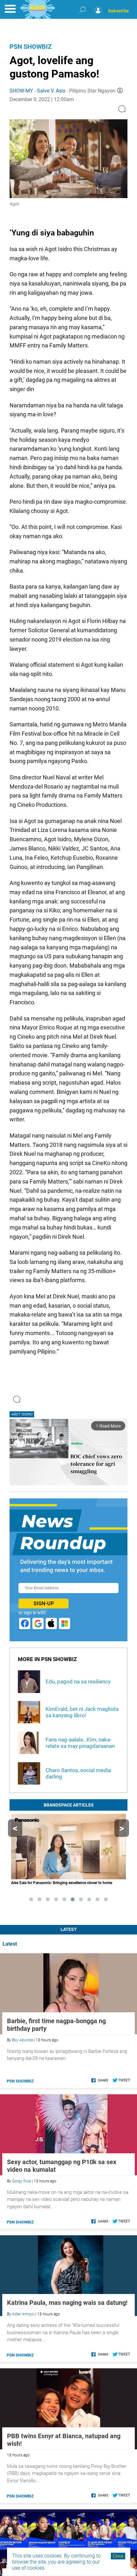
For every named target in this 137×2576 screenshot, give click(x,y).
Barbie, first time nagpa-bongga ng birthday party (56, 2025)
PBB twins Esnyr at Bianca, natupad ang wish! (64, 2440)
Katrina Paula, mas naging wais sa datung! (67, 2303)
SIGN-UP (44, 1604)
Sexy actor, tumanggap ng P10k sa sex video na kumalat (62, 2166)
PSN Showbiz (31, 47)
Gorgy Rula (22, 2181)
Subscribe (119, 11)
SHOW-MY (21, 91)
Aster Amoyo (23, 2314)
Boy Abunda (22, 2040)
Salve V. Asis (51, 91)
